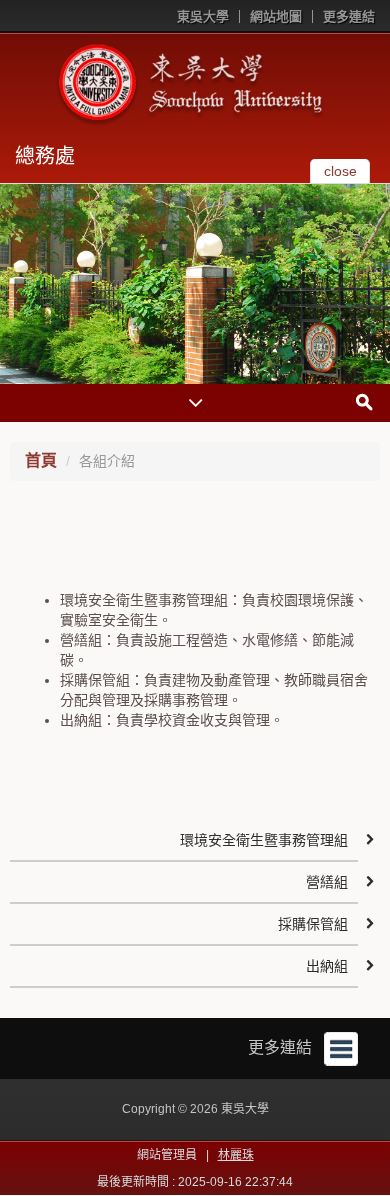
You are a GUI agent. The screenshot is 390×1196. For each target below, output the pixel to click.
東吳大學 (203, 16)
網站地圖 (276, 16)
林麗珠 (236, 1155)
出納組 (327, 966)
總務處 (45, 156)
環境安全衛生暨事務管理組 (264, 840)
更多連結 (349, 16)
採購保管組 (313, 924)
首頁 (41, 460)
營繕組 (327, 882)
